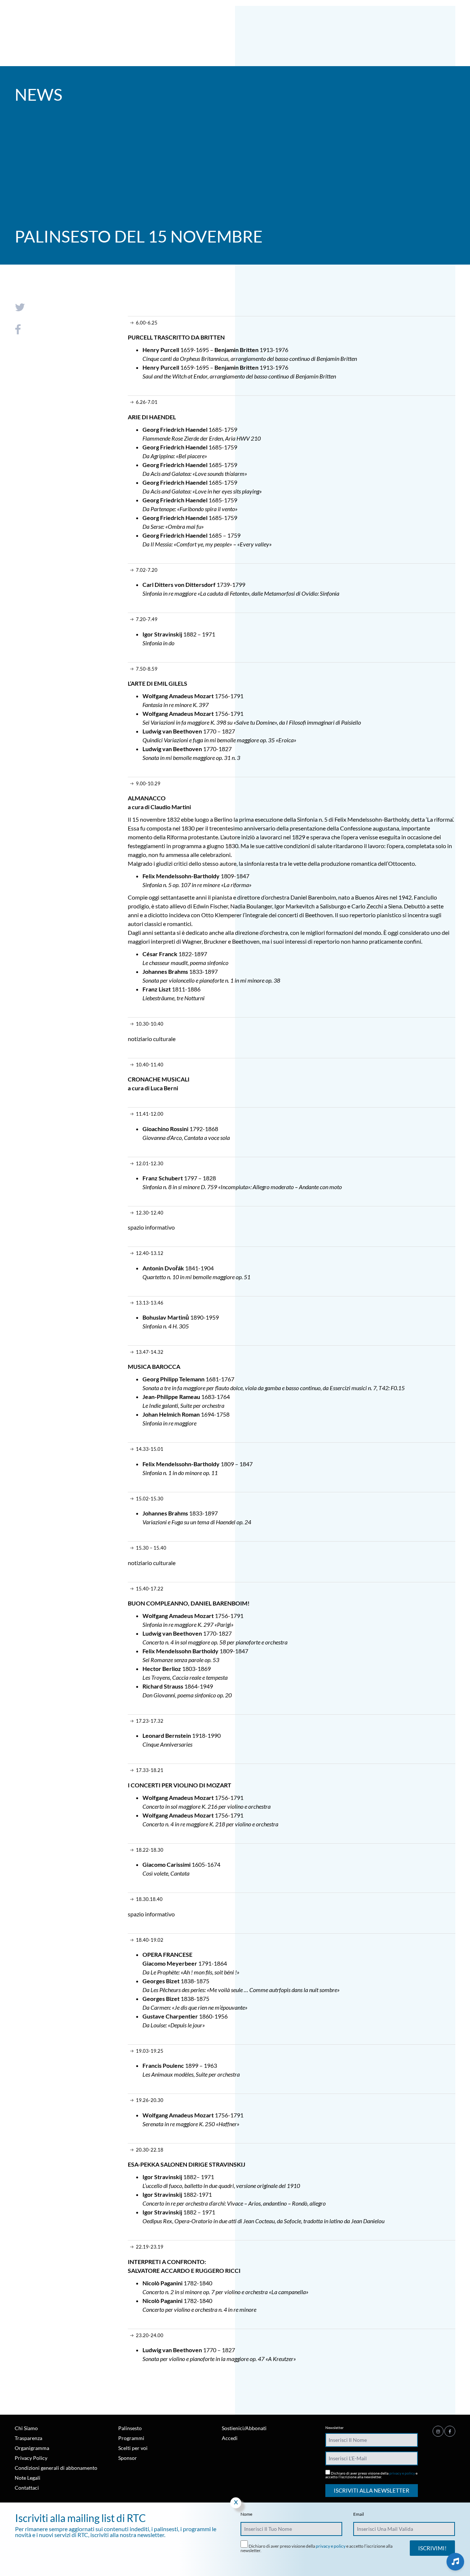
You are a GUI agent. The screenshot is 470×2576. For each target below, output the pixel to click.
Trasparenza (28, 2438)
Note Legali (28, 2478)
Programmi (131, 2438)
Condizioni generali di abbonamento (56, 2468)
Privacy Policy (31, 2458)
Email (359, 2514)
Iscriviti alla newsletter (372, 2490)
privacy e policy (402, 2473)
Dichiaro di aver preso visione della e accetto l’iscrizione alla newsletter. (371, 2475)
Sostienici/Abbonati (244, 2428)
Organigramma (32, 2448)
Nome (246, 2514)
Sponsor (128, 2458)
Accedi (230, 2438)
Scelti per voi (133, 2448)
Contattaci (27, 2488)
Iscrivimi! (432, 2548)
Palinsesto (130, 2428)
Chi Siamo (26, 2428)
